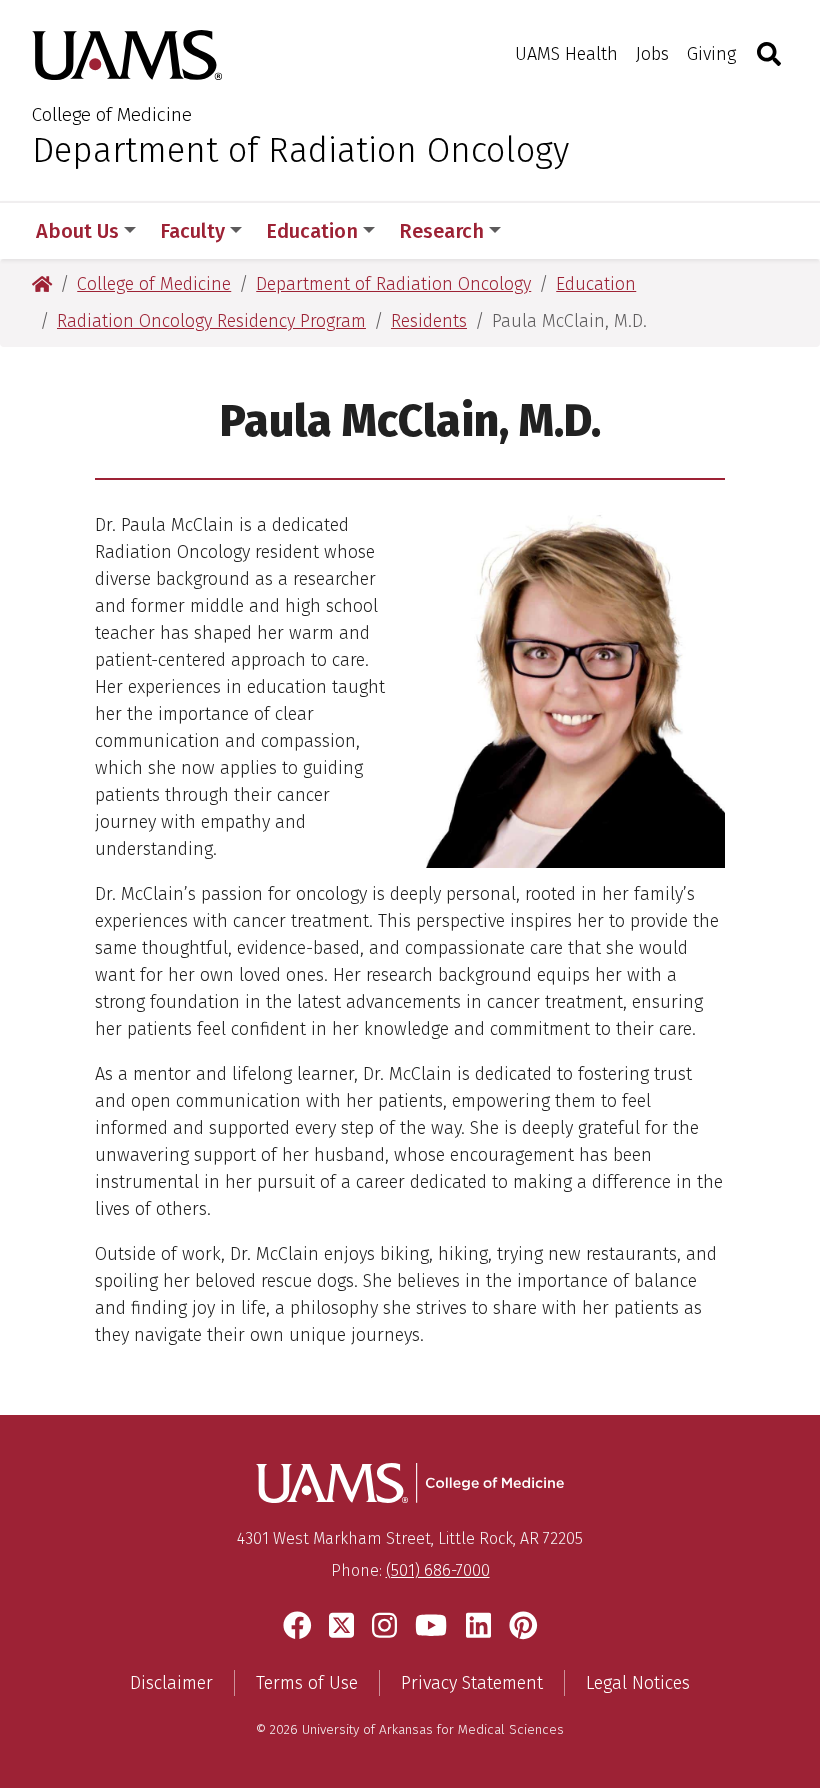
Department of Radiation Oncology (300, 150)
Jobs (652, 54)
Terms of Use (307, 1683)
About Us (77, 231)
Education (312, 231)
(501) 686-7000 (438, 1570)
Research (441, 231)
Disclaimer (171, 1683)
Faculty (192, 231)
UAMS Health (566, 54)
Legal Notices (638, 1683)
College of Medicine (112, 114)
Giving (711, 54)
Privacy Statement (472, 1683)
